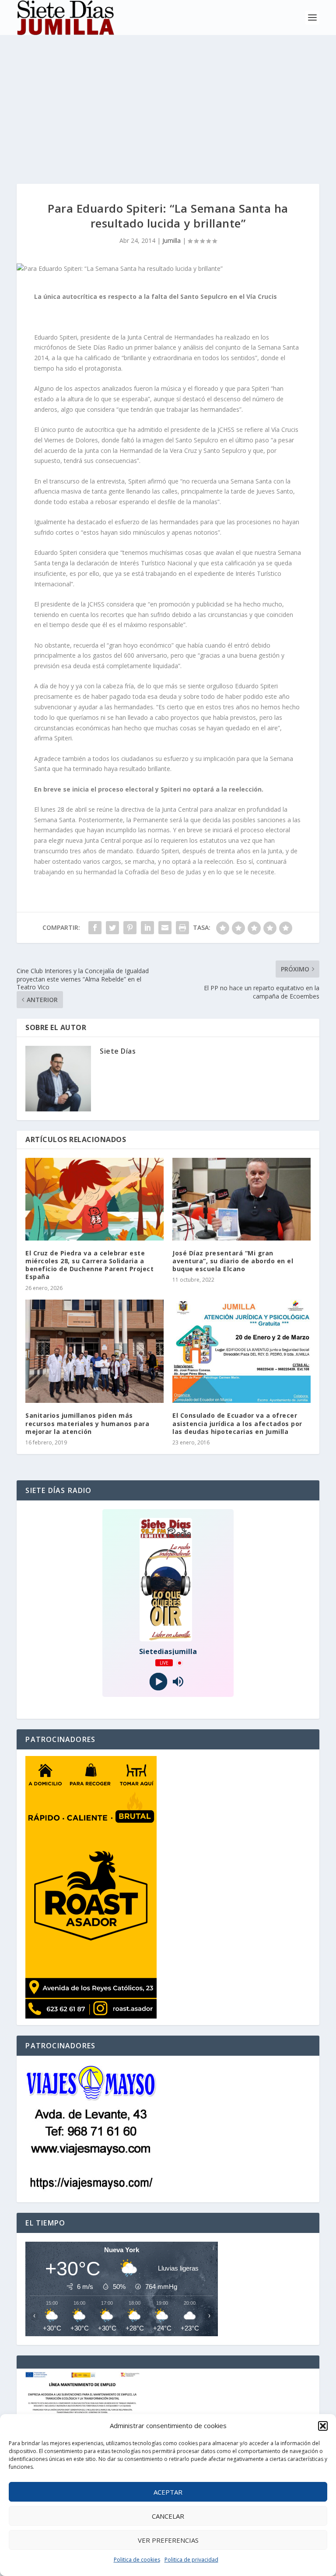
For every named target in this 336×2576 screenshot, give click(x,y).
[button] (323, 2426)
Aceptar (168, 2492)
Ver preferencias (168, 2540)
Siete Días (118, 1051)
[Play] (158, 1682)
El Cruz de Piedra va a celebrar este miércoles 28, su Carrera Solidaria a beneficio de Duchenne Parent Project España (89, 1265)
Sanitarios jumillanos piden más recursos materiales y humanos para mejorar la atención (87, 1423)
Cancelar (168, 2516)
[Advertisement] (168, 101)
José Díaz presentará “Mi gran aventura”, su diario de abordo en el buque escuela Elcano (233, 1261)
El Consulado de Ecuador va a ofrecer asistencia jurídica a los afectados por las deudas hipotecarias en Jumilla (237, 1423)
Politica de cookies (137, 2560)
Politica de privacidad (191, 2560)
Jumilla (171, 240)
